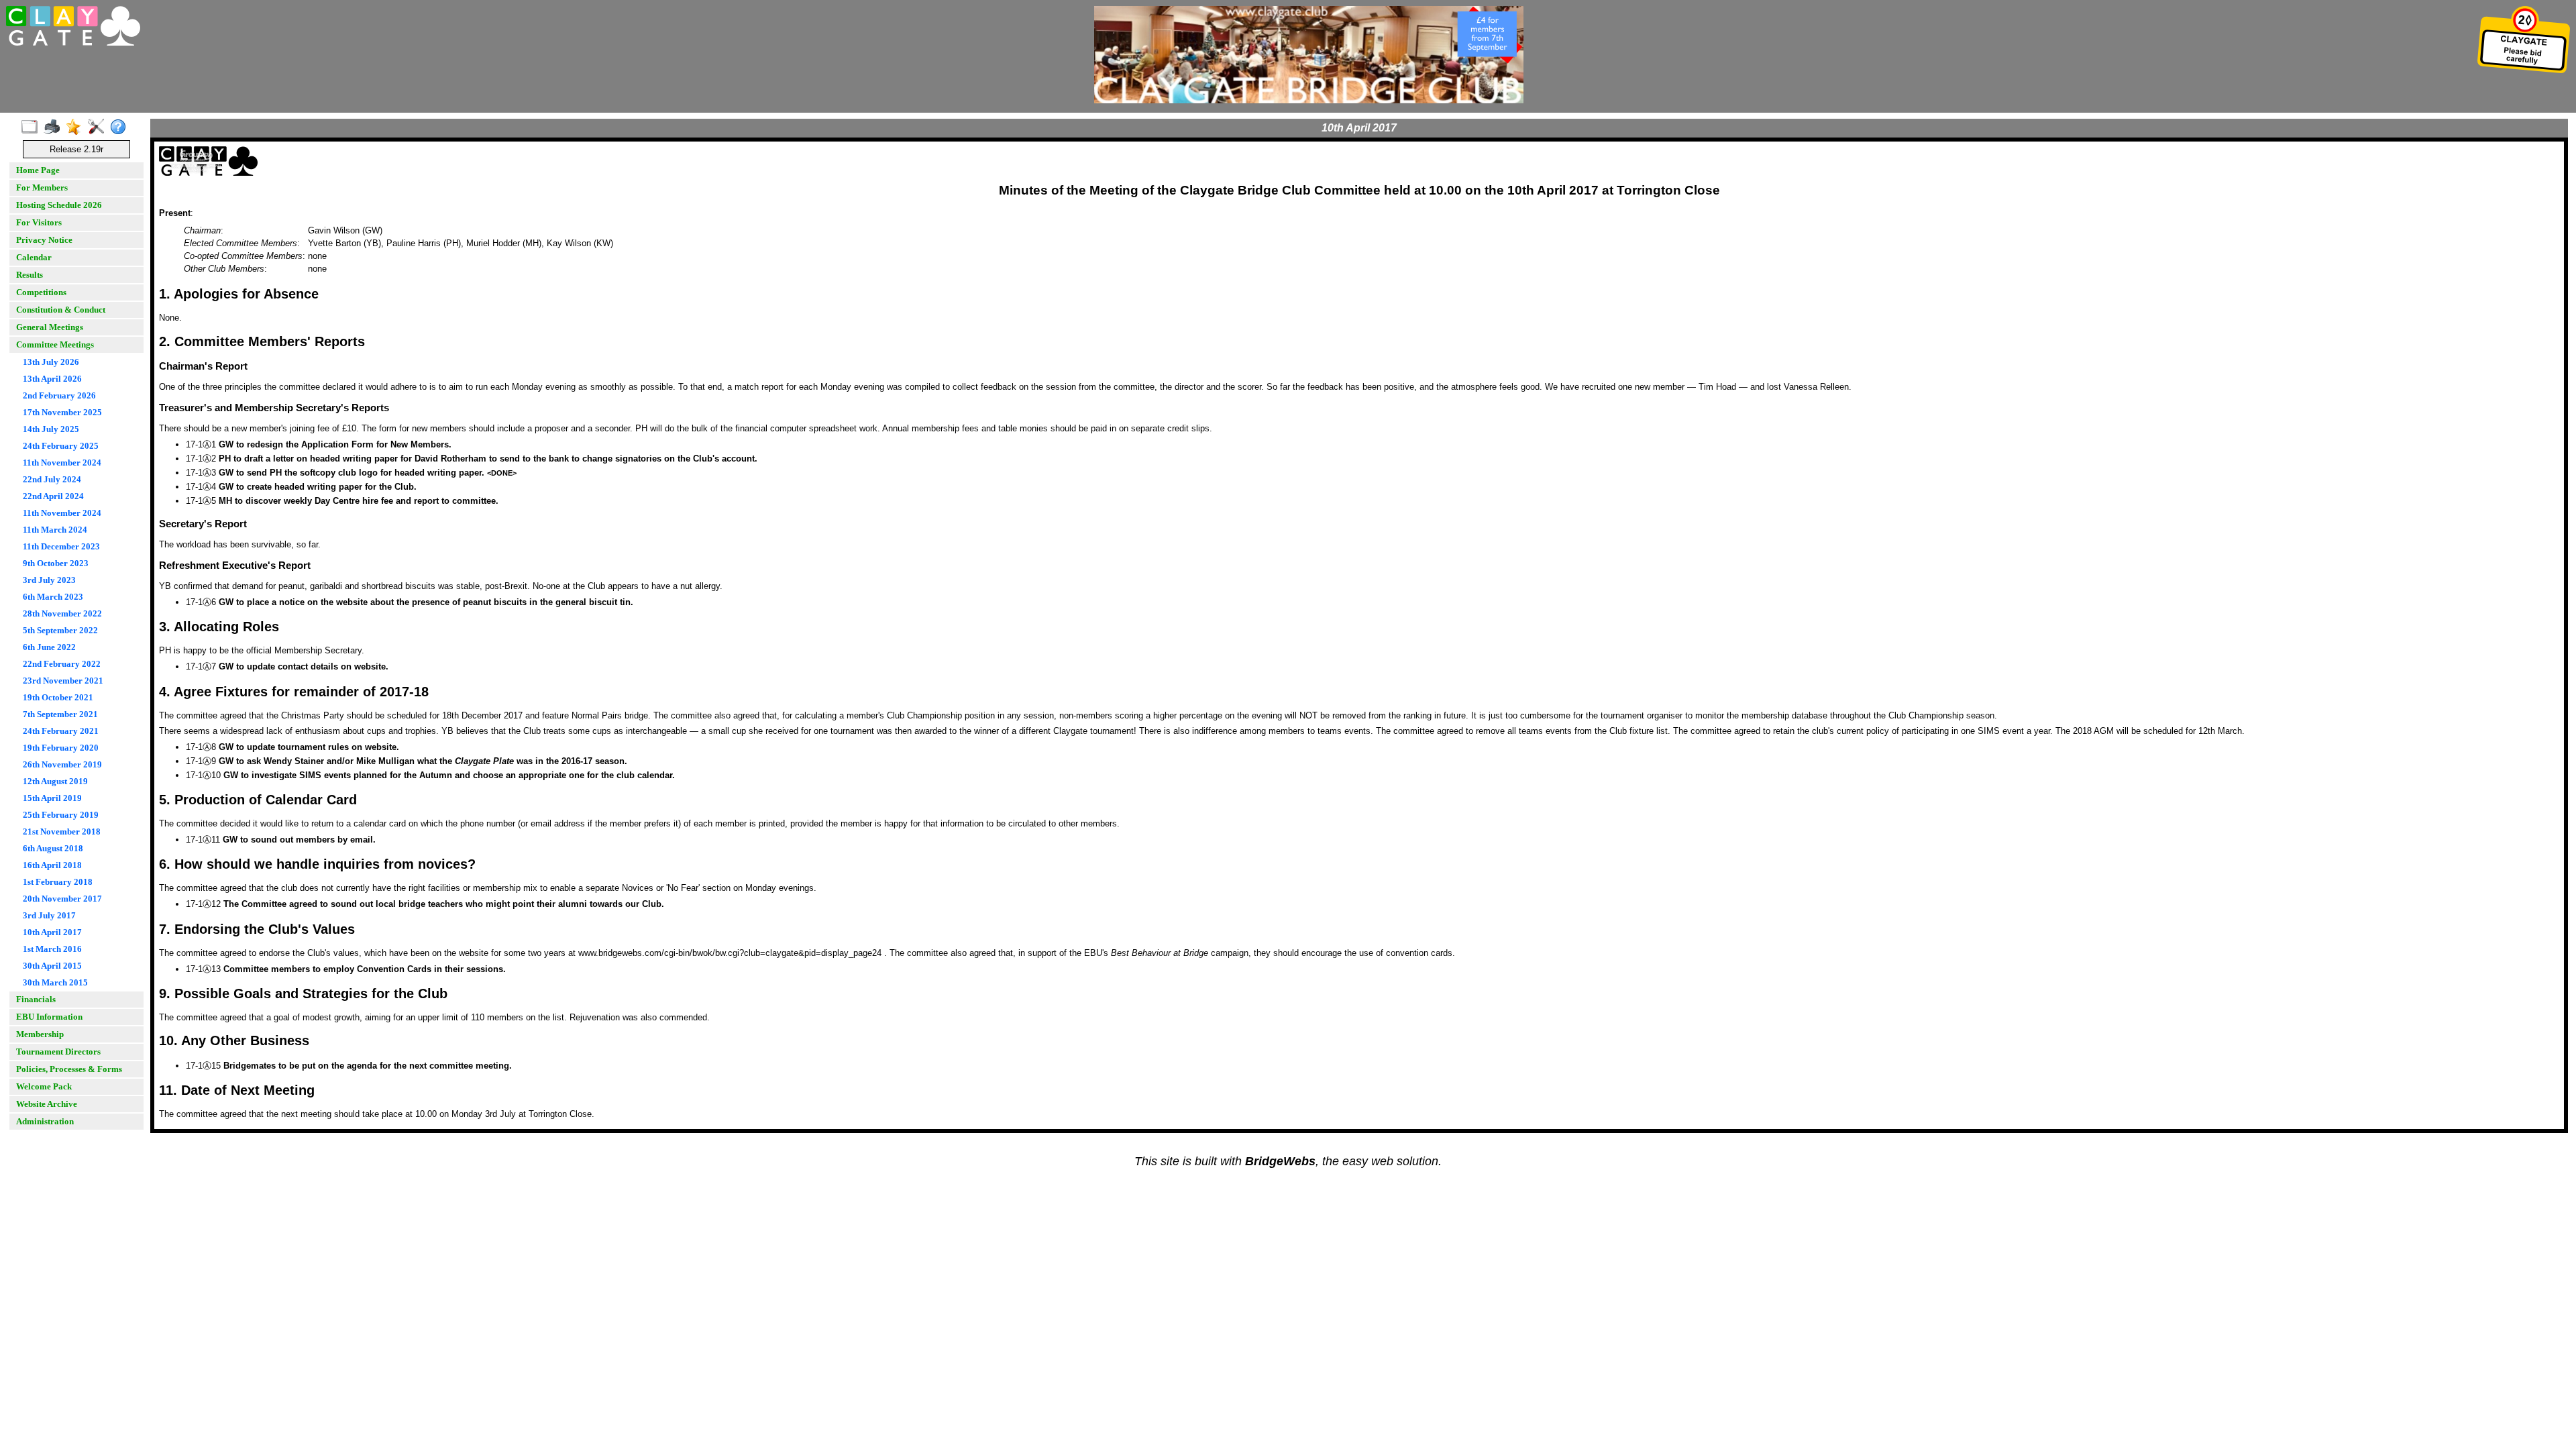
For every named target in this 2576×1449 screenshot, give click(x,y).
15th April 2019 (52, 798)
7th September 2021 (60, 714)
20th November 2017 (62, 899)
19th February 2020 (61, 748)
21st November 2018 (62, 831)
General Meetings (50, 327)
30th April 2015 (52, 966)
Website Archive (47, 1104)
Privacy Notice (44, 240)
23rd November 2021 (63, 681)
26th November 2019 (62, 764)
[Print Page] (55, 127)
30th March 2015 (55, 982)
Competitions (41, 292)
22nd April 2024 (53, 496)
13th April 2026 (52, 379)
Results (30, 275)
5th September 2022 (60, 630)
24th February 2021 (61, 731)
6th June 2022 (49, 647)
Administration (45, 1121)
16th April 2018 (52, 865)
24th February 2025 (61, 446)
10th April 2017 (52, 932)
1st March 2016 (52, 949)
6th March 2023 (53, 597)
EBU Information (49, 1017)
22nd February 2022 (62, 664)
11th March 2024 (55, 530)
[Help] (121, 127)
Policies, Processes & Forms (69, 1069)
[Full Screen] (33, 127)
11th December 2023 (61, 546)
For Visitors (39, 222)
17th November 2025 (62, 412)
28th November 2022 (62, 613)
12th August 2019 (55, 781)
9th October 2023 (56, 563)
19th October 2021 (58, 697)
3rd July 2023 (49, 580)
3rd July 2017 (49, 915)
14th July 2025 (51, 429)
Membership (40, 1034)
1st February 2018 (58, 882)
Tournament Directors (58, 1052)
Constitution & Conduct (61, 310)
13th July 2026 (51, 362)
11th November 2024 (62, 463)
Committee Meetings (55, 344)
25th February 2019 (61, 815)
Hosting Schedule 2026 (59, 205)
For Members (42, 187)
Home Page (38, 170)
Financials (36, 999)
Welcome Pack (44, 1086)
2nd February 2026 (59, 395)
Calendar (34, 257)
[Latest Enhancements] (77, 127)
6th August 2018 (53, 848)
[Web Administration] (99, 127)
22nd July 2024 (52, 479)
